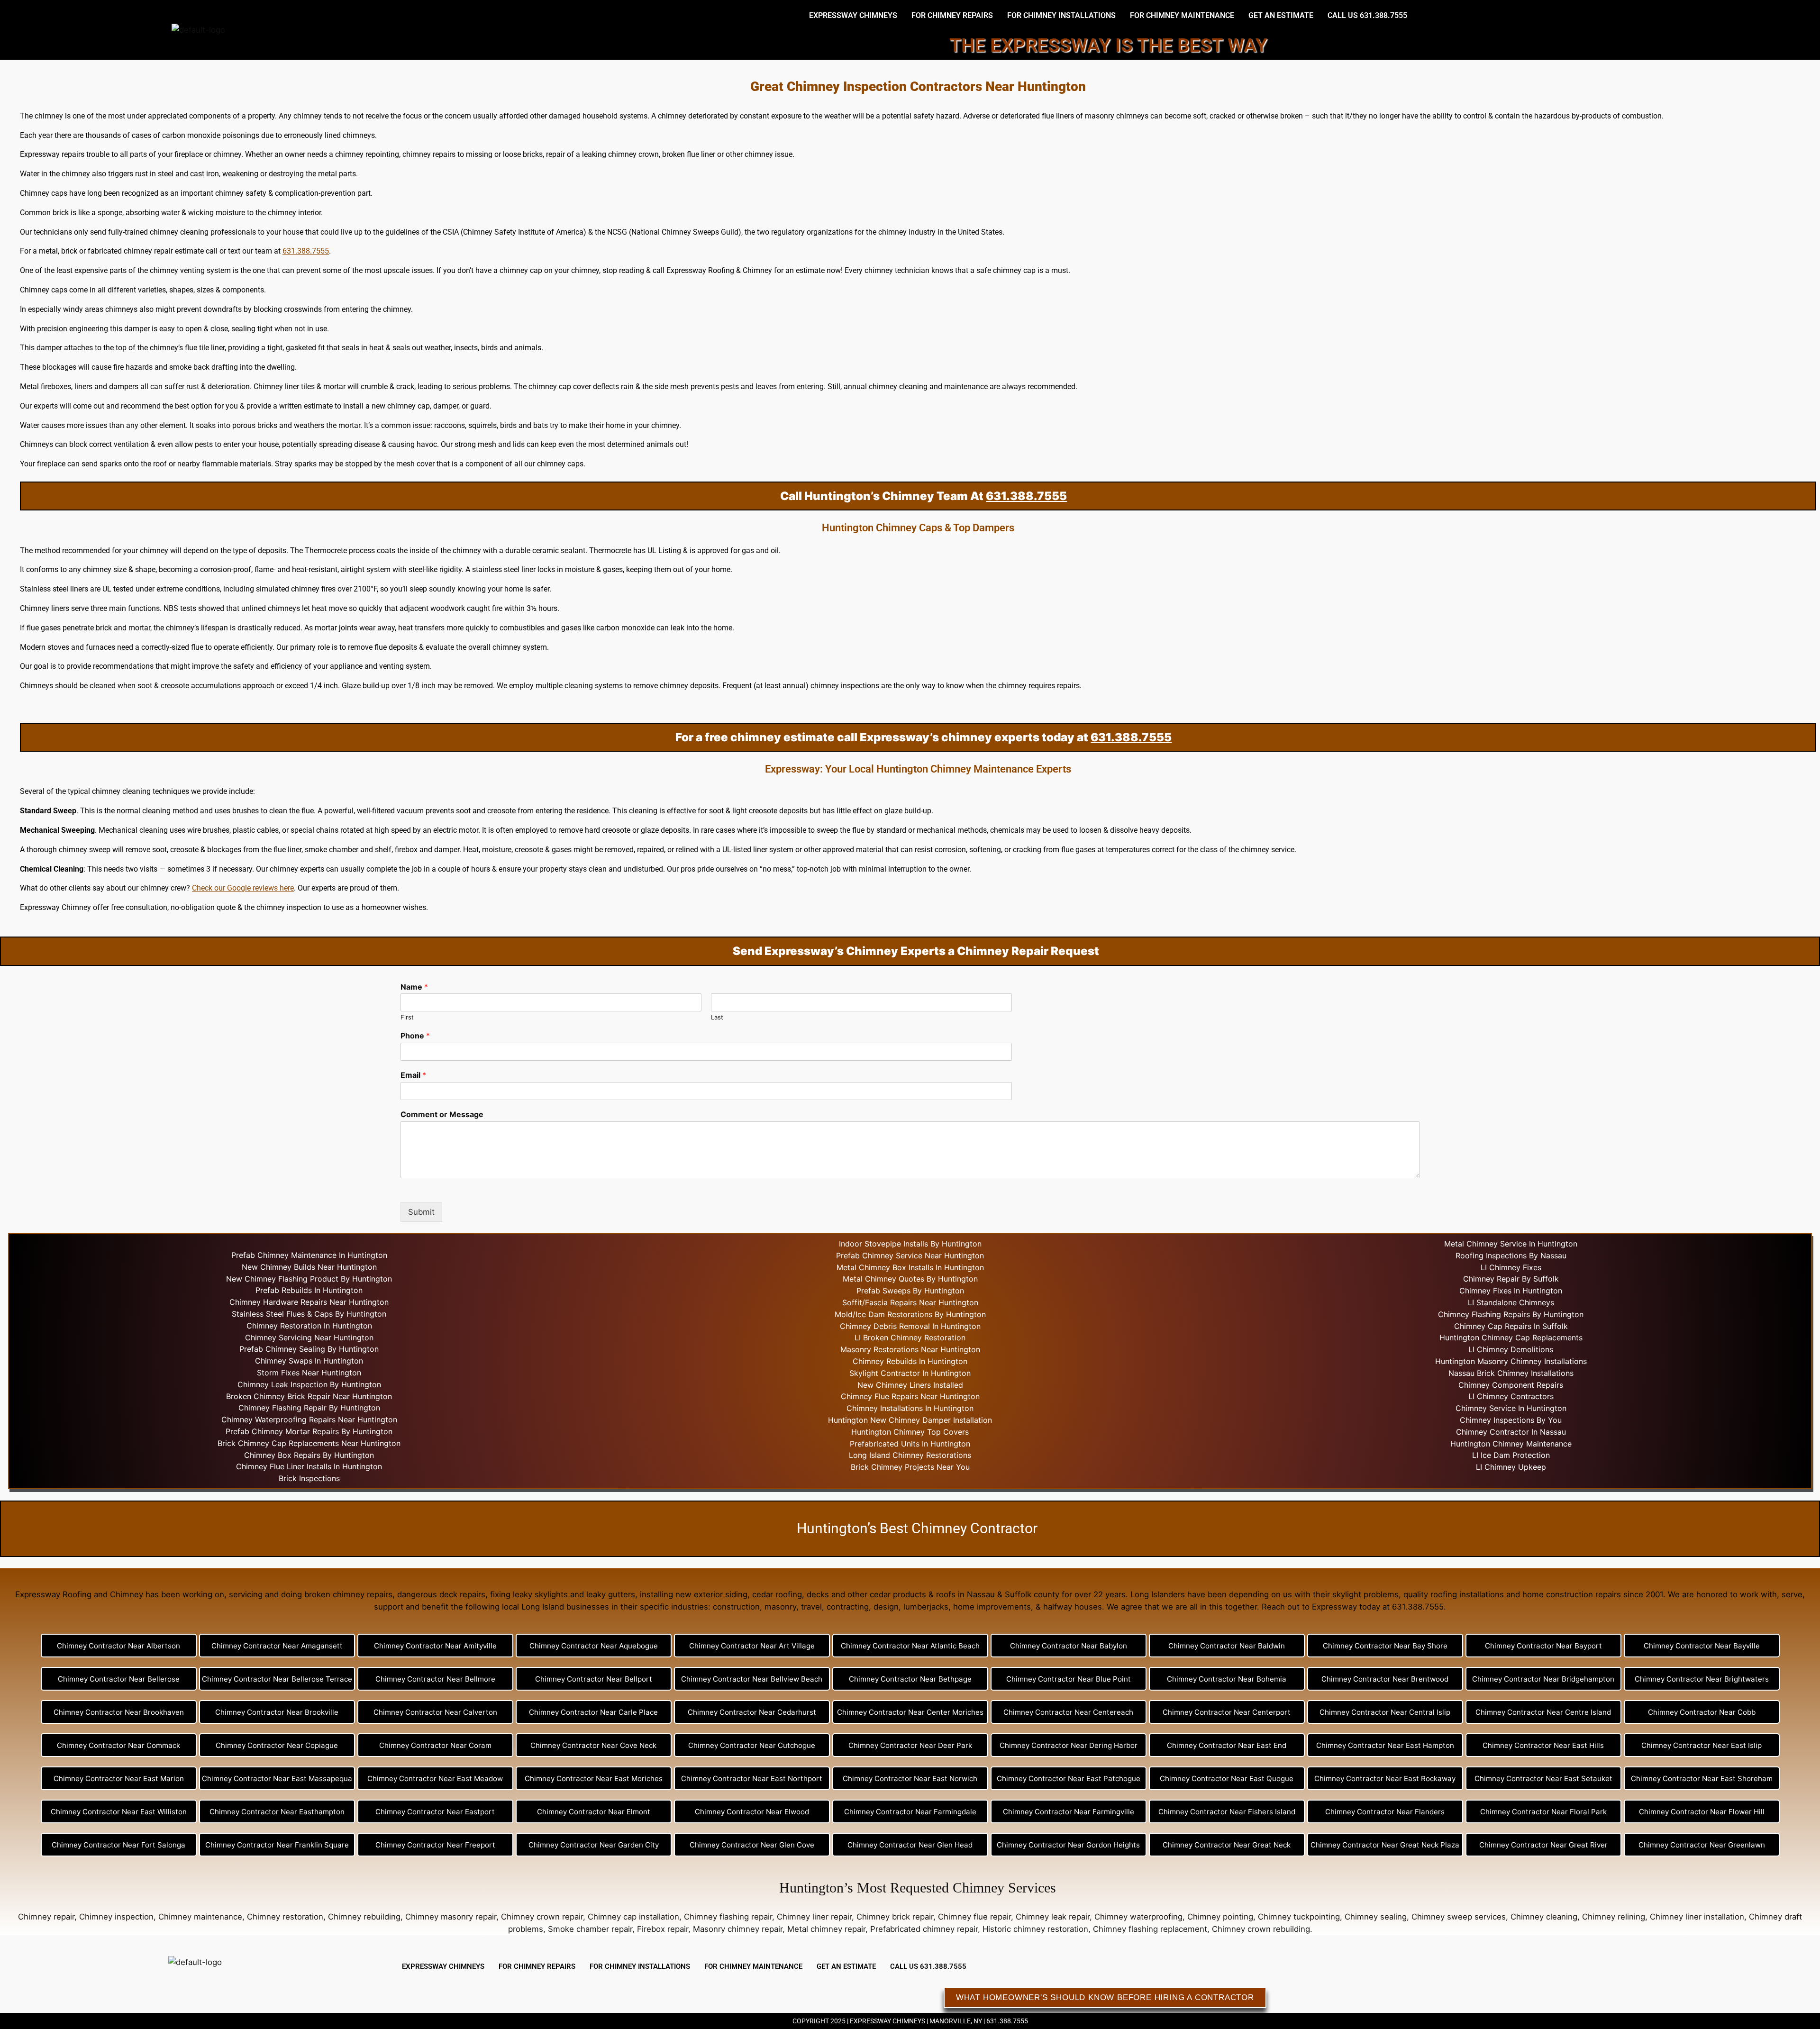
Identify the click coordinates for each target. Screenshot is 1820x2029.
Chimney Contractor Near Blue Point (1069, 1679)
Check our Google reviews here (243, 888)
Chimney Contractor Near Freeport (435, 1845)
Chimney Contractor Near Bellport (594, 1679)
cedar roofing (777, 1594)
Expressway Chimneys (853, 15)
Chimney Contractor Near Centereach (1068, 1712)
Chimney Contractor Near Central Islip (1385, 1712)
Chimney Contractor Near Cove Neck (593, 1745)
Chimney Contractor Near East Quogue (1227, 1779)
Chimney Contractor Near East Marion (119, 1779)
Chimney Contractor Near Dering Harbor (1069, 1745)
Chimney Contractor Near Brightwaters (1702, 1679)
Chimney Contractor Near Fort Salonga (118, 1845)
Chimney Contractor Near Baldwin (1227, 1646)
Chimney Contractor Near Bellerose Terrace (277, 1679)
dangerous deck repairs (441, 1594)
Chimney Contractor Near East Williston (119, 1812)
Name (414, 987)
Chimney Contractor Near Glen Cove (752, 1845)
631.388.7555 (306, 251)
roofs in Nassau (965, 1594)
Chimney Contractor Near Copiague (277, 1745)
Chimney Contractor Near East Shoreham (1702, 1779)
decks (818, 1594)
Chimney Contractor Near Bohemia (1227, 1679)
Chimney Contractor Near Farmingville (1069, 1812)
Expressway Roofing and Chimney (79, 1594)
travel (811, 1607)
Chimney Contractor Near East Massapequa (277, 1779)
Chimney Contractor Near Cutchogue (752, 1745)
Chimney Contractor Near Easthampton (277, 1812)
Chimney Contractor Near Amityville (435, 1646)
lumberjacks (926, 1607)
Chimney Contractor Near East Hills (1543, 1745)
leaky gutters (611, 1594)
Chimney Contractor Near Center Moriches (910, 1712)
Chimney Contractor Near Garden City (594, 1845)
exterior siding (721, 1594)
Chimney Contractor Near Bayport (1543, 1646)
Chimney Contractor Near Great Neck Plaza (1385, 1845)
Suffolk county (1032, 1594)
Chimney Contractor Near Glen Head (910, 1845)
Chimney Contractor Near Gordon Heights (1068, 1845)
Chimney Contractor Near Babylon (1069, 1646)
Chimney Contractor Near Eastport (435, 1812)
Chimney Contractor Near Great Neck (1227, 1845)
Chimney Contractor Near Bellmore (435, 1679)
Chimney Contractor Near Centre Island (1543, 1712)
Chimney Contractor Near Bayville (1702, 1646)
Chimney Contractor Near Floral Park (1543, 1812)
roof (160, 464)
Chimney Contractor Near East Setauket (1543, 1779)
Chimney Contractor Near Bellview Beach (752, 1679)
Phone (415, 1036)
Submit (421, 1212)
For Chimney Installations (1061, 15)
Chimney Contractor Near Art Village (752, 1646)
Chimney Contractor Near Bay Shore (1385, 1646)
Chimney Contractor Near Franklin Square (277, 1845)
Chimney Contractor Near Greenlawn (1702, 1845)
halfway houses (1073, 1607)
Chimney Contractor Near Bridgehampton (1543, 1679)
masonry (780, 1607)
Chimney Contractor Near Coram (435, 1745)
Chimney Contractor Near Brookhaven (119, 1712)
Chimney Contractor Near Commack (118, 1745)
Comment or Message (442, 1114)
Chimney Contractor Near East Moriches (594, 1779)
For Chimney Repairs (952, 15)
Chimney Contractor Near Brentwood (1385, 1679)
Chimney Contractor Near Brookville (277, 1712)
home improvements (992, 1607)
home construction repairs (1572, 1594)
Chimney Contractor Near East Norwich (910, 1779)
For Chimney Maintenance (1182, 15)
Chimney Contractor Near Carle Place (593, 1712)
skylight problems (1365, 1594)
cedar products (898, 1594)
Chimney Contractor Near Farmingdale (910, 1812)
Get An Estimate (1281, 15)
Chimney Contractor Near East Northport (752, 1779)
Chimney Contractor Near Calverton (435, 1712)
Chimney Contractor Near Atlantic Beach (910, 1646)
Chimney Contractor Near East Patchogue (1069, 1779)
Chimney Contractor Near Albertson (118, 1646)
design (886, 1607)
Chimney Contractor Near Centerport (1227, 1712)
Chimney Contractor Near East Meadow (435, 1779)
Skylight (864, 1373)
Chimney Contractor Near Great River (1543, 1845)
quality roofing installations (1454, 1594)
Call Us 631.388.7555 (1367, 15)
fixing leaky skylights (529, 1594)
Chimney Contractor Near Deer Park (910, 1745)
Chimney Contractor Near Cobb (1702, 1712)
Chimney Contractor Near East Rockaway (1385, 1779)
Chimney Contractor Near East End (1227, 1745)
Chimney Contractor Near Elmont (594, 1812)
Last (717, 1017)
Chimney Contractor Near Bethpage (910, 1679)
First (407, 1017)
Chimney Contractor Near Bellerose (119, 1679)
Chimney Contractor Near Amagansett (277, 1646)
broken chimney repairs (348, 1594)
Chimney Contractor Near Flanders (1385, 1812)
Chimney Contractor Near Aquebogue (594, 1646)
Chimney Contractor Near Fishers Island (1227, 1812)
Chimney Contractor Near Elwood (752, 1812)
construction (736, 1607)
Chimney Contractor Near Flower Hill (1702, 1812)
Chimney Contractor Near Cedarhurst (752, 1712)
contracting (848, 1607)
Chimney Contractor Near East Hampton (1385, 1745)
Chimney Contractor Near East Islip (1702, 1745)
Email (413, 1075)
